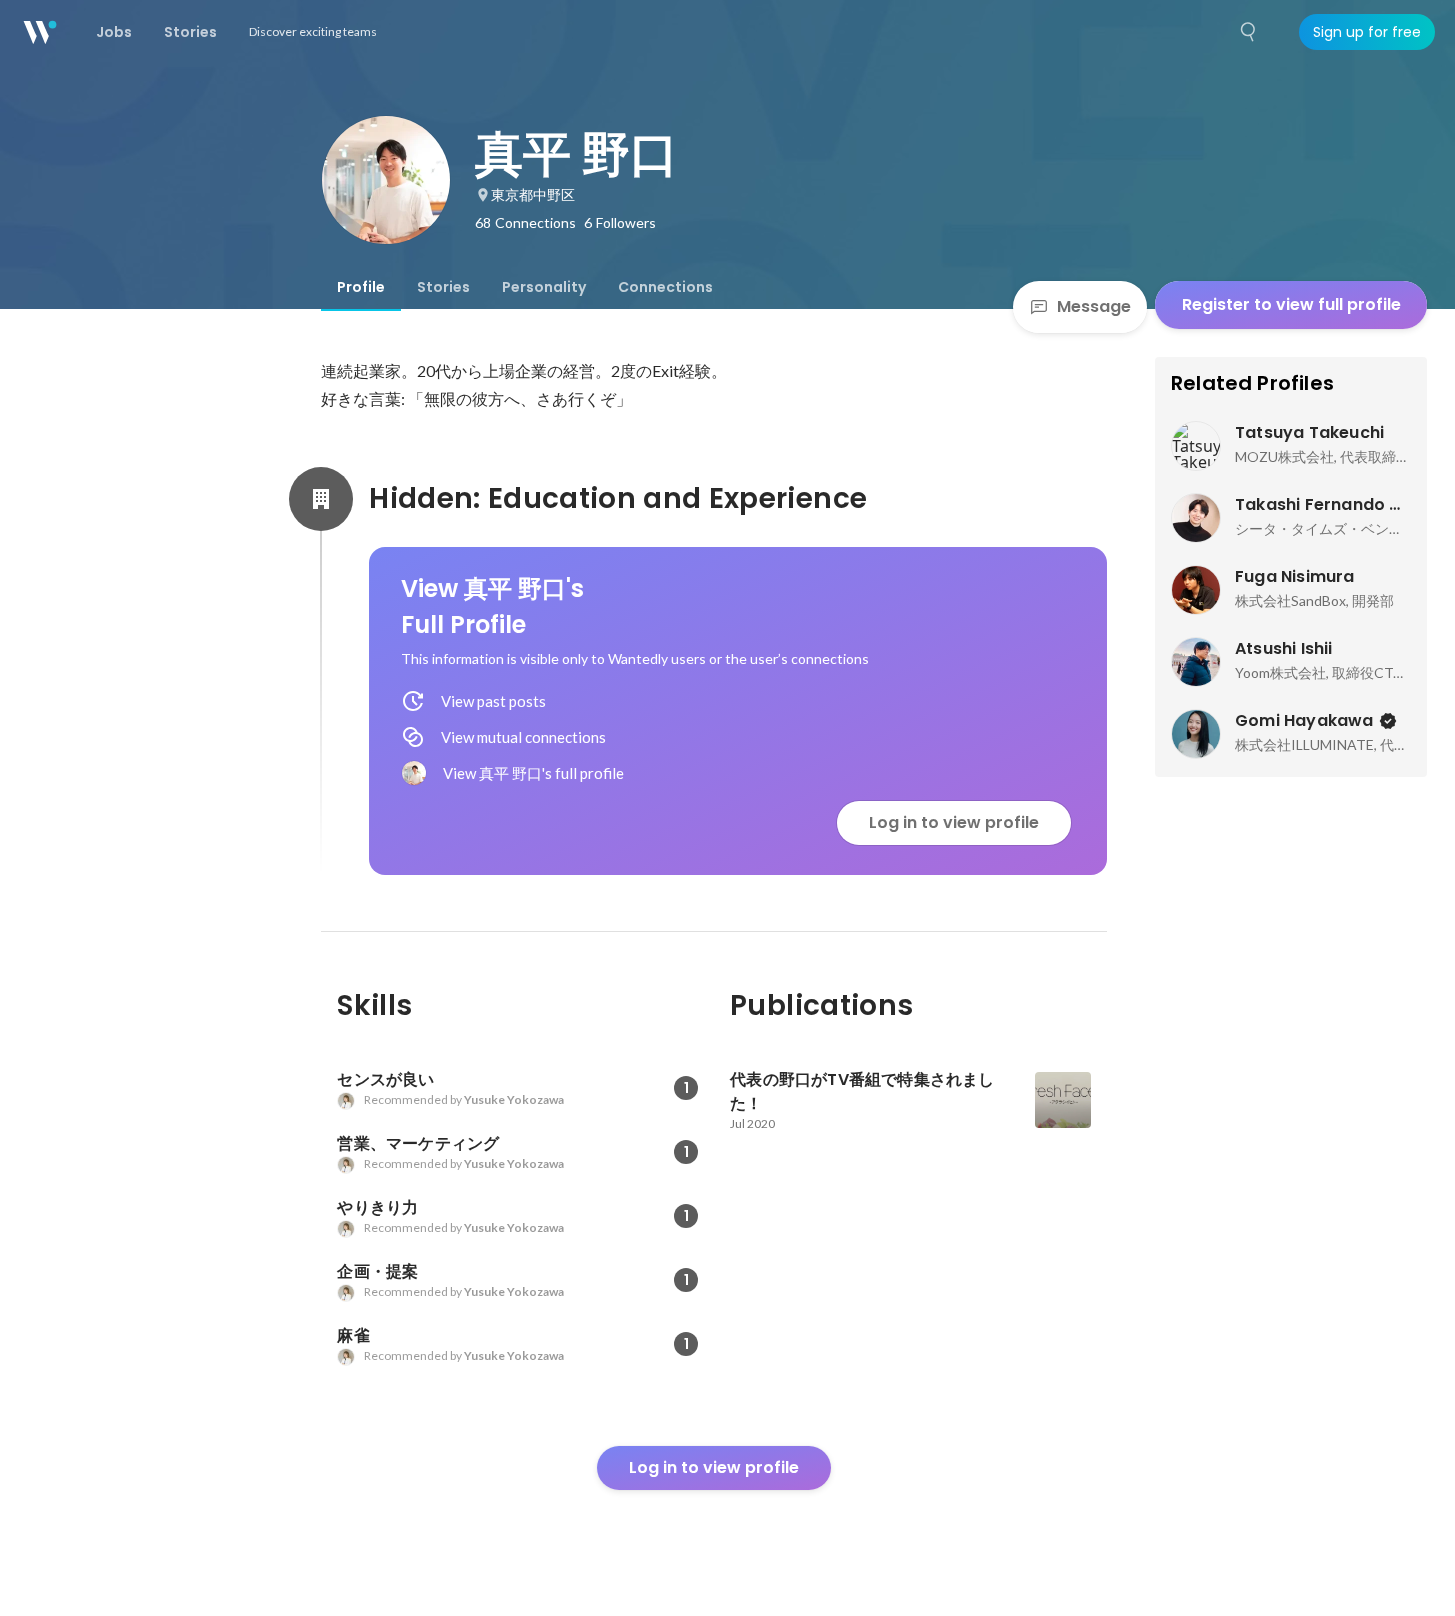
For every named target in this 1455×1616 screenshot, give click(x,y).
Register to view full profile (1291, 304)
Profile (361, 287)
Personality (544, 287)
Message (1094, 306)
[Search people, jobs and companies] (1249, 32)
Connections (665, 287)
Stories (443, 287)
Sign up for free (1367, 32)
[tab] (361, 287)
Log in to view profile (954, 822)
